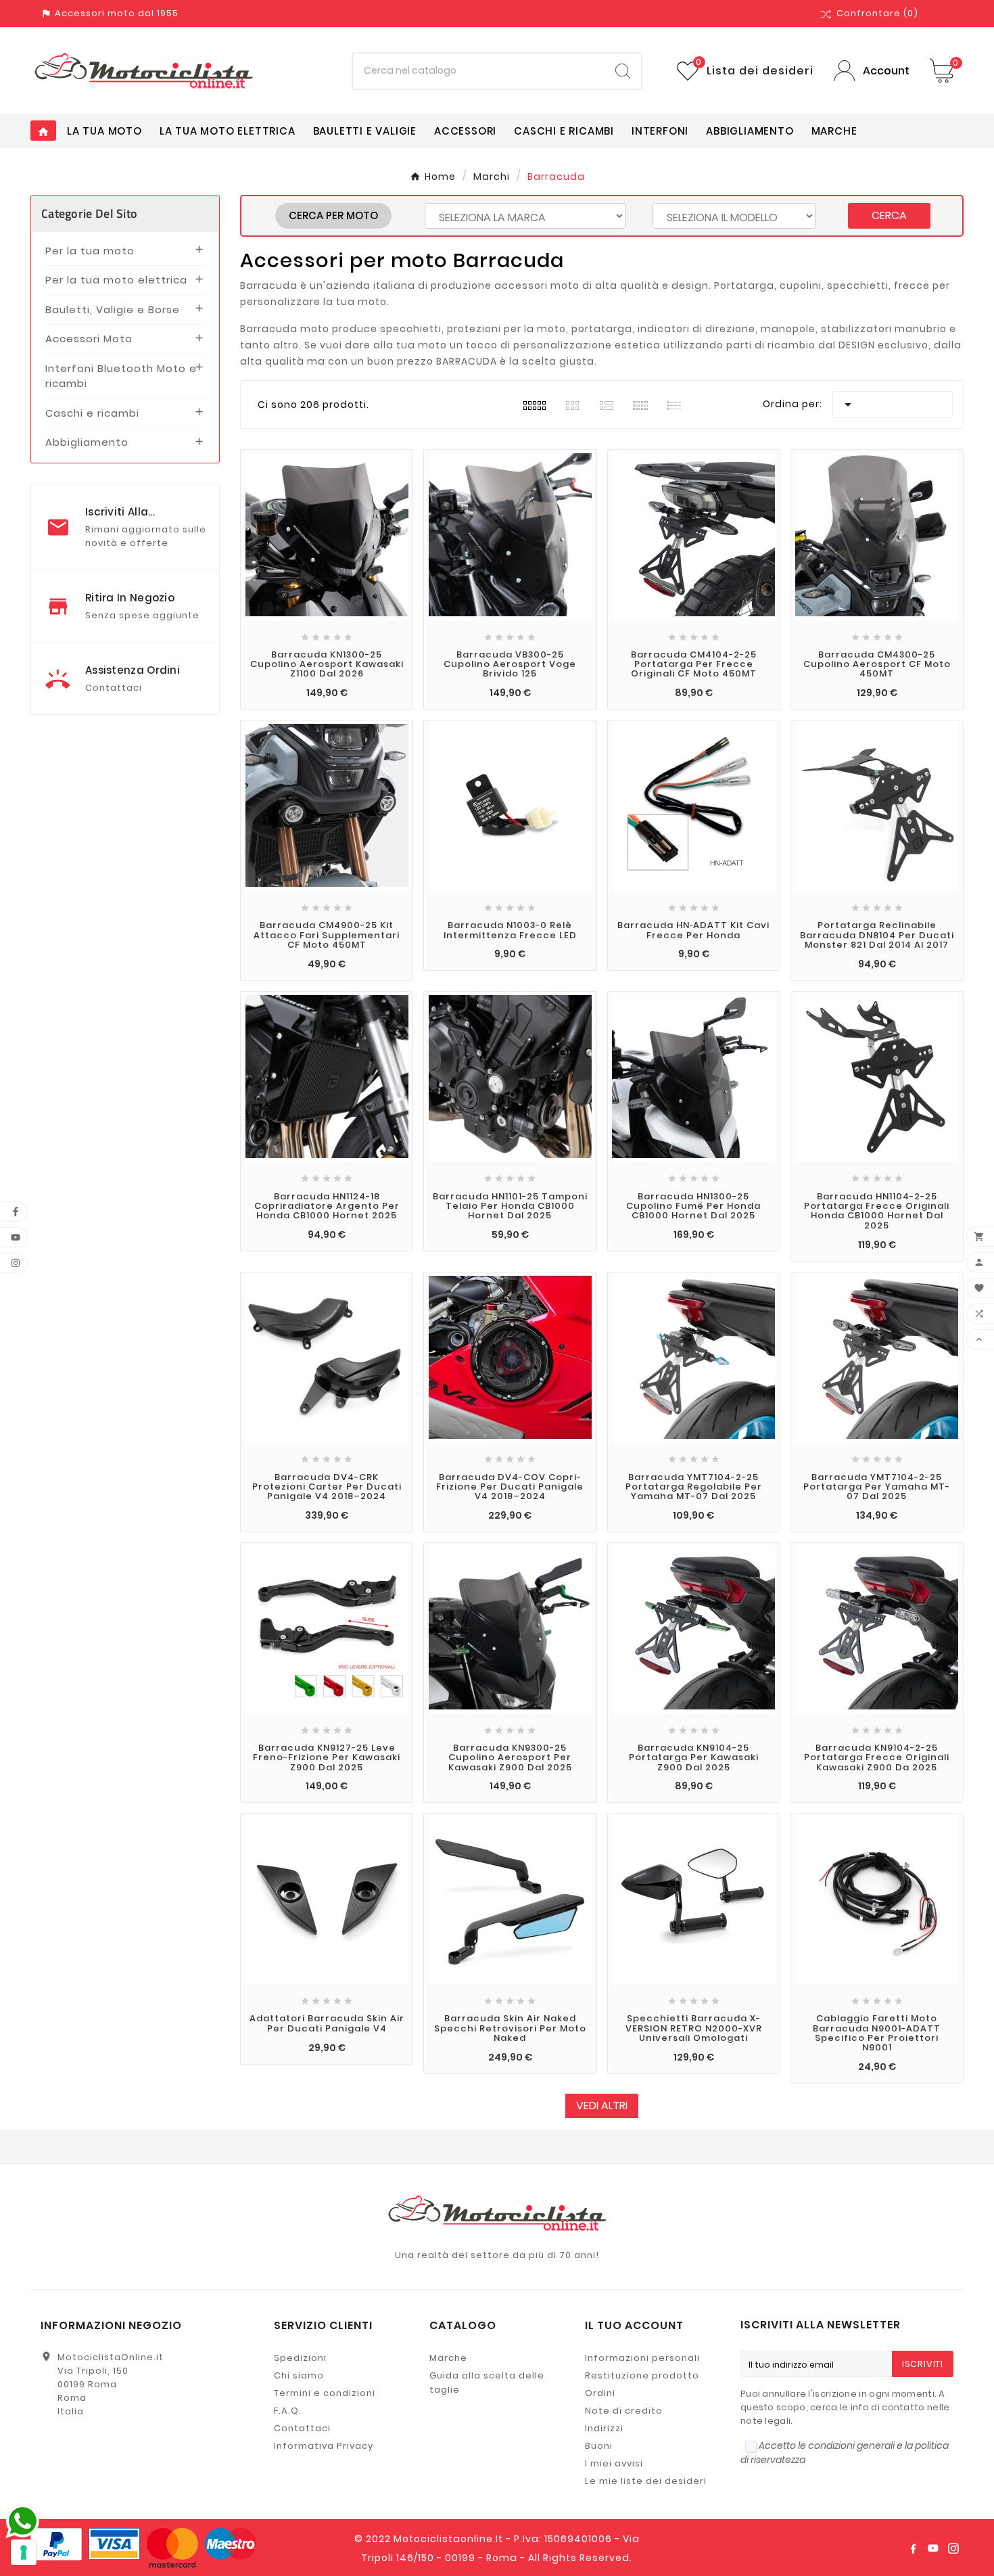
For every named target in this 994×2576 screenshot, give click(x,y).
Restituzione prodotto (642, 2375)
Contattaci (302, 2428)
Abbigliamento (87, 442)
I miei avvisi (614, 2463)
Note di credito (624, 2411)
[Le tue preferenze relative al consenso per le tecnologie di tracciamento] (24, 2552)
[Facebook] (913, 2548)
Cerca (889, 215)
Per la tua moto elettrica (116, 280)
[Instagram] (953, 2548)
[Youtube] (933, 2548)
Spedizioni (300, 2358)
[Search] (623, 71)
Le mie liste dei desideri (646, 2481)
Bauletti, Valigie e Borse (113, 309)
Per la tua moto (90, 251)
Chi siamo (299, 2375)
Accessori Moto (89, 339)
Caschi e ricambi (92, 413)
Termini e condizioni (325, 2393)
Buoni (599, 2446)
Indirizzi (604, 2428)
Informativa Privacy (324, 2446)
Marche (448, 2358)
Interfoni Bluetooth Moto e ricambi (121, 376)
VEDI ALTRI (602, 2106)
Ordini (600, 2393)
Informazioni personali (642, 2358)
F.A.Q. (288, 2411)
